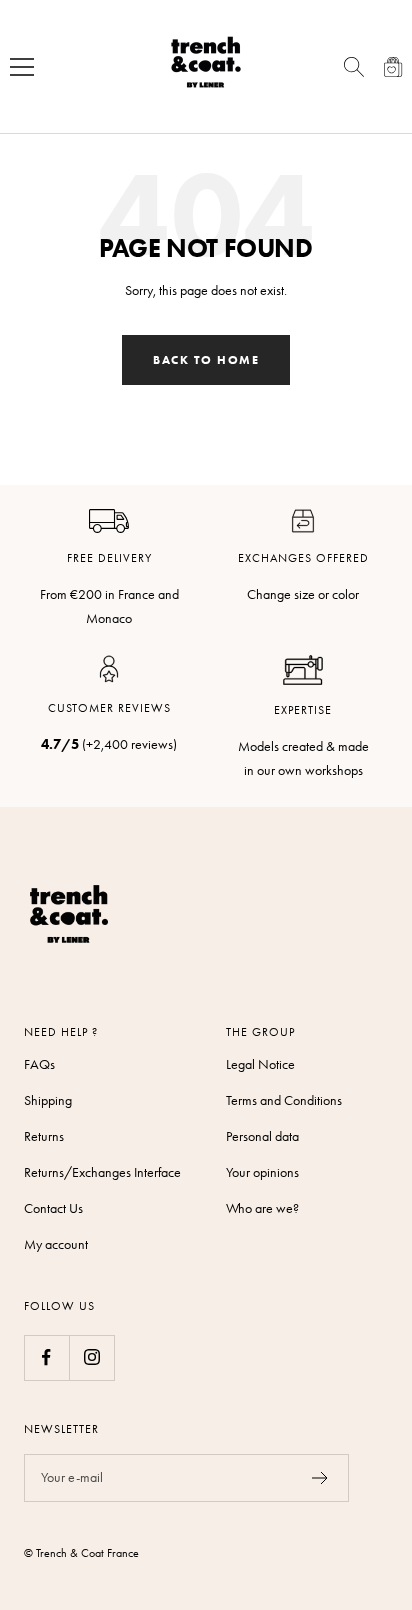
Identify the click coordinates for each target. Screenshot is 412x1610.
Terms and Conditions (284, 1100)
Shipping (48, 1100)
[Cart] (393, 67)
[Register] (320, 1478)
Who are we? (262, 1208)
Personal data (262, 1136)
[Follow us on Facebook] (46, 1357)
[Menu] (22, 67)
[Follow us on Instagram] (91, 1357)
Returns (44, 1136)
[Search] (354, 67)
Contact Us (53, 1208)
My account (56, 1244)
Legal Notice (260, 1064)
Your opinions (262, 1172)
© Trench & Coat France (81, 1553)
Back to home (206, 359)
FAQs (39, 1064)
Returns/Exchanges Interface (102, 1172)
